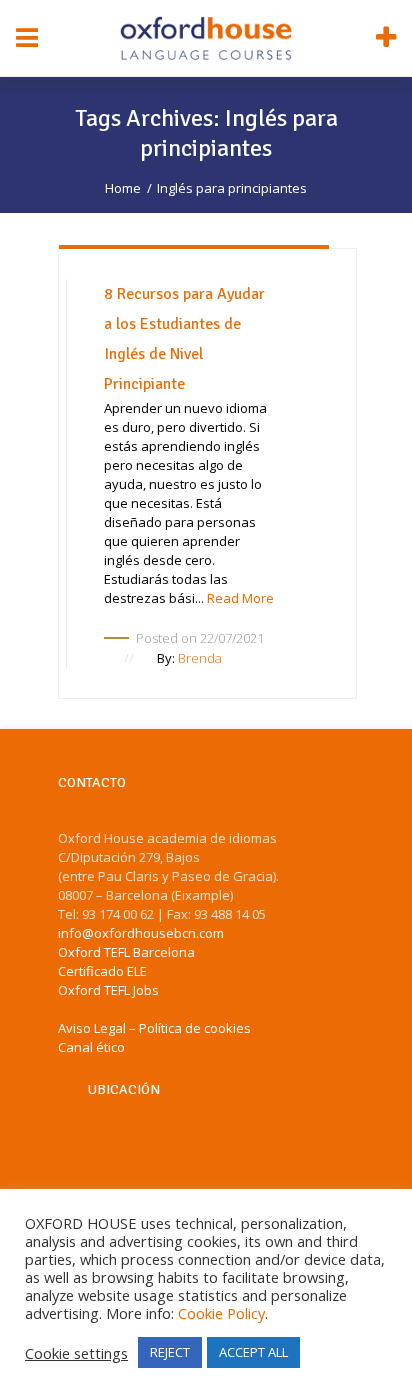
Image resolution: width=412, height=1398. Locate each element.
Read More (240, 598)
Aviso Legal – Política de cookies (154, 1028)
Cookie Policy (221, 1313)
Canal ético (91, 1047)
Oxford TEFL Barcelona (126, 952)
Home (123, 188)
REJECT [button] (170, 1352)
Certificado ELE (102, 971)
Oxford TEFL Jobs (108, 990)
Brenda (200, 658)
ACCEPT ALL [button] (253, 1352)
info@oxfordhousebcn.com (141, 933)
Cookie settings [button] (76, 1353)
